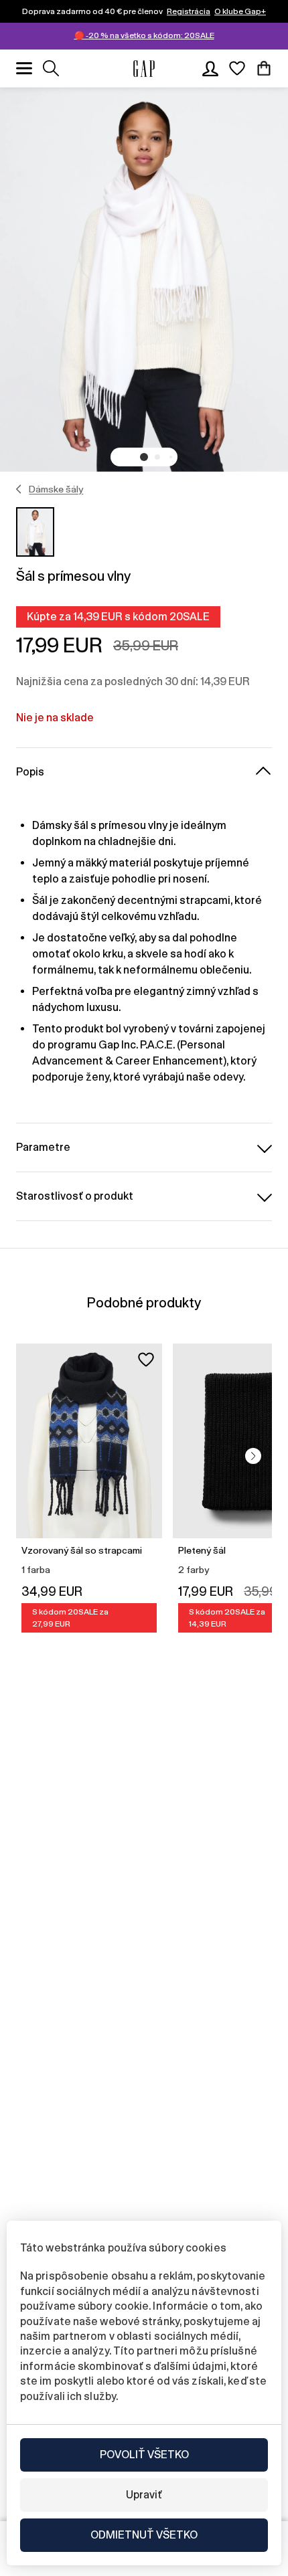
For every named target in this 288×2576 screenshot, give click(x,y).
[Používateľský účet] (210, 68)
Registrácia (189, 11)
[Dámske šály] (19, 489)
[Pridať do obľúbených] (146, 1360)
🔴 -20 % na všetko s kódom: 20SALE (144, 35)
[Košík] (264, 68)
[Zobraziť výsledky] (51, 68)
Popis (30, 772)
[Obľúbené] (237, 68)
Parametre (43, 1147)
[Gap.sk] (144, 69)
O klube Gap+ (240, 11)
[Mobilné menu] (24, 68)
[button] (144, 457)
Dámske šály (56, 489)
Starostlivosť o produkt (75, 1196)
